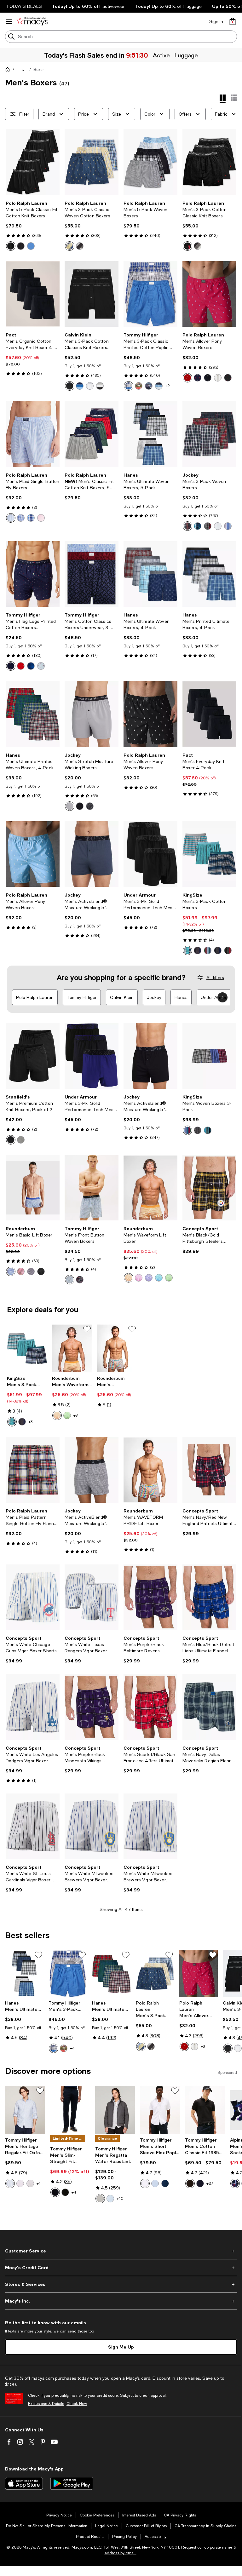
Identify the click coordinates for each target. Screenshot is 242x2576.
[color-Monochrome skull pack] (198, 1130)
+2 (167, 386)
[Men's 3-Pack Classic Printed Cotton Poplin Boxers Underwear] (150, 294)
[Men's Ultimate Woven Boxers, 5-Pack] (150, 434)
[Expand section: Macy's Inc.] (121, 2301)
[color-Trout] (139, 386)
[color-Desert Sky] (55, 2192)
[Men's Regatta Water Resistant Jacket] (115, 2110)
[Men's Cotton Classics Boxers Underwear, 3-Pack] (92, 574)
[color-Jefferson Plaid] (21, 518)
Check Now (77, 2404)
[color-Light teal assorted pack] (187, 950)
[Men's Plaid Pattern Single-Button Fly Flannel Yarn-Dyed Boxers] (33, 1470)
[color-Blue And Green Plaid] (198, 526)
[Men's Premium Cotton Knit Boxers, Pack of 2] (33, 1056)
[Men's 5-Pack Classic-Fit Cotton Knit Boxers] (33, 162)
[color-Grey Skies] (100, 2199)
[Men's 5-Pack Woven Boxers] (150, 162)
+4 (72, 2048)
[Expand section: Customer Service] (121, 2251)
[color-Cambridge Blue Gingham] (70, 1280)
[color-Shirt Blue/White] (10, 2183)
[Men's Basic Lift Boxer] (33, 1188)
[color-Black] (70, 386)
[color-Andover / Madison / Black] (198, 246)
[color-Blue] (31, 246)
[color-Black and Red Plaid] (208, 526)
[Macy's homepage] (9, 71)
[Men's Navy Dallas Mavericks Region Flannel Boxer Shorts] (209, 1707)
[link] (33, 226)
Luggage (186, 55)
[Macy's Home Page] (32, 21)
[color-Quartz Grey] (70, 806)
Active (161, 55)
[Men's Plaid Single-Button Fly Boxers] (33, 434)
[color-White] (90, 386)
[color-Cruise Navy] (198, 378)
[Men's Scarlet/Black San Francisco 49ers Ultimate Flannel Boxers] (150, 1707)
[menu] (9, 21)
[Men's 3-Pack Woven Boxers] (209, 434)
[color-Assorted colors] (208, 950)
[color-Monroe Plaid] (31, 518)
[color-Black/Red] (228, 378)
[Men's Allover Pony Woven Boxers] (209, 294)
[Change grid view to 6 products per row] (234, 98)
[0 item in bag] (233, 21)
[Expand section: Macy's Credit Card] (121, 2268)
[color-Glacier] (129, 386)
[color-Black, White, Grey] (100, 386)
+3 (30, 1422)
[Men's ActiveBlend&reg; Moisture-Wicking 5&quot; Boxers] (92, 854)
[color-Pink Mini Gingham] (41, 518)
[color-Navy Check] (31, 666)
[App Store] (24, 2483)
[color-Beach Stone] (218, 378)
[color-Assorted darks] (228, 950)
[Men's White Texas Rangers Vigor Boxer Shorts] (92, 1597)
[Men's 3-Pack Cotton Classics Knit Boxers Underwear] (92, 294)
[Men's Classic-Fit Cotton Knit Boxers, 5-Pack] (92, 434)
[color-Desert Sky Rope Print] (80, 1280)
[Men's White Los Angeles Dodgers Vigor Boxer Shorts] (33, 1707)
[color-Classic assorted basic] (198, 950)
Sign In (216, 21)
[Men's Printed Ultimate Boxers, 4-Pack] (209, 574)
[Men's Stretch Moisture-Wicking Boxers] (92, 714)
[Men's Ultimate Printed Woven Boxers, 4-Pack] (33, 714)
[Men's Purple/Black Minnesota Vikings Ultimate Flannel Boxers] (92, 1707)
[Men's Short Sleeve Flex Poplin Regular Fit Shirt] (160, 2110)
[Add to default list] (87, 1329)
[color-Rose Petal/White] (20, 2183)
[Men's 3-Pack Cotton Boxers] (209, 854)
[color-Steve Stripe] (11, 518)
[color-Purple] (149, 1278)
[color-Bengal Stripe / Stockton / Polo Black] (80, 246)
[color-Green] (169, 1278)
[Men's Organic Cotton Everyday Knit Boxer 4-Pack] (33, 294)
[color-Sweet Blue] (155, 2183)
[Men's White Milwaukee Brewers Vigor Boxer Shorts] (92, 1826)
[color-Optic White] (145, 2183)
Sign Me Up (121, 2347)
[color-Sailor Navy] (11, 666)
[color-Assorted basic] (218, 950)
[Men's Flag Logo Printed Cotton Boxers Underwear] (33, 574)
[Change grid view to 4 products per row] (223, 99)
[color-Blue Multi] (80, 386)
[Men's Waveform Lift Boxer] (150, 1188)
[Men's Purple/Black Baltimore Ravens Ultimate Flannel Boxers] (150, 1597)
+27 (210, 2183)
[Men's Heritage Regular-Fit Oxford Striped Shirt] (25, 2110)
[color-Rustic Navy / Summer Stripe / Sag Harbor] (70, 246)
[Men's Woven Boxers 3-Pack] (209, 1056)
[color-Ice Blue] (41, 666)
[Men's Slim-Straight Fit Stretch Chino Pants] (70, 2110)
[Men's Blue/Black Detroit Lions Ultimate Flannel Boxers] (209, 1597)
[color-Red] (187, 378)
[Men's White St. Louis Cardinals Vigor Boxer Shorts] (33, 1826)
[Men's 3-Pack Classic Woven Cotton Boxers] (92, 162)
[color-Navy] (208, 378)
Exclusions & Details (46, 2404)
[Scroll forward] (222, 997)
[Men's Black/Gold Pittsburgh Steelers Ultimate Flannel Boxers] (209, 1188)
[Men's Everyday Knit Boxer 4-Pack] (209, 714)
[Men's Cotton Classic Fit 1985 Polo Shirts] (205, 2110)
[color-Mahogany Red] (21, 666)
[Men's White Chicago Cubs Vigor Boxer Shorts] (33, 1597)
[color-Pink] (139, 1278)
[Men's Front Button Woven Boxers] (92, 1188)
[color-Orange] (129, 1278)
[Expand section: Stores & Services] (121, 2284)
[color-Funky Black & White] (90, 806)
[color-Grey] (21, 246)
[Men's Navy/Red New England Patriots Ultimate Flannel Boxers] (209, 1470)
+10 (120, 2199)
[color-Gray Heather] (21, 1140)
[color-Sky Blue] (110, 2199)
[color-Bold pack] (235, 2183)
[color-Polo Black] (11, 246)
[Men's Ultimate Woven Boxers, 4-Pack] (150, 574)
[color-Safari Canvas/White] (30, 2183)
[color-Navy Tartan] (187, 526)
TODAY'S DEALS (24, 6)
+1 (39, 2183)
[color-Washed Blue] (159, 386)
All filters (215, 978)
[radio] (11, 246)
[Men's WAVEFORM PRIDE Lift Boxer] (117, 1348)
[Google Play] (72, 2483)
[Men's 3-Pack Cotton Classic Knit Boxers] (209, 162)
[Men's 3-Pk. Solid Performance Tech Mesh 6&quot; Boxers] (150, 854)
